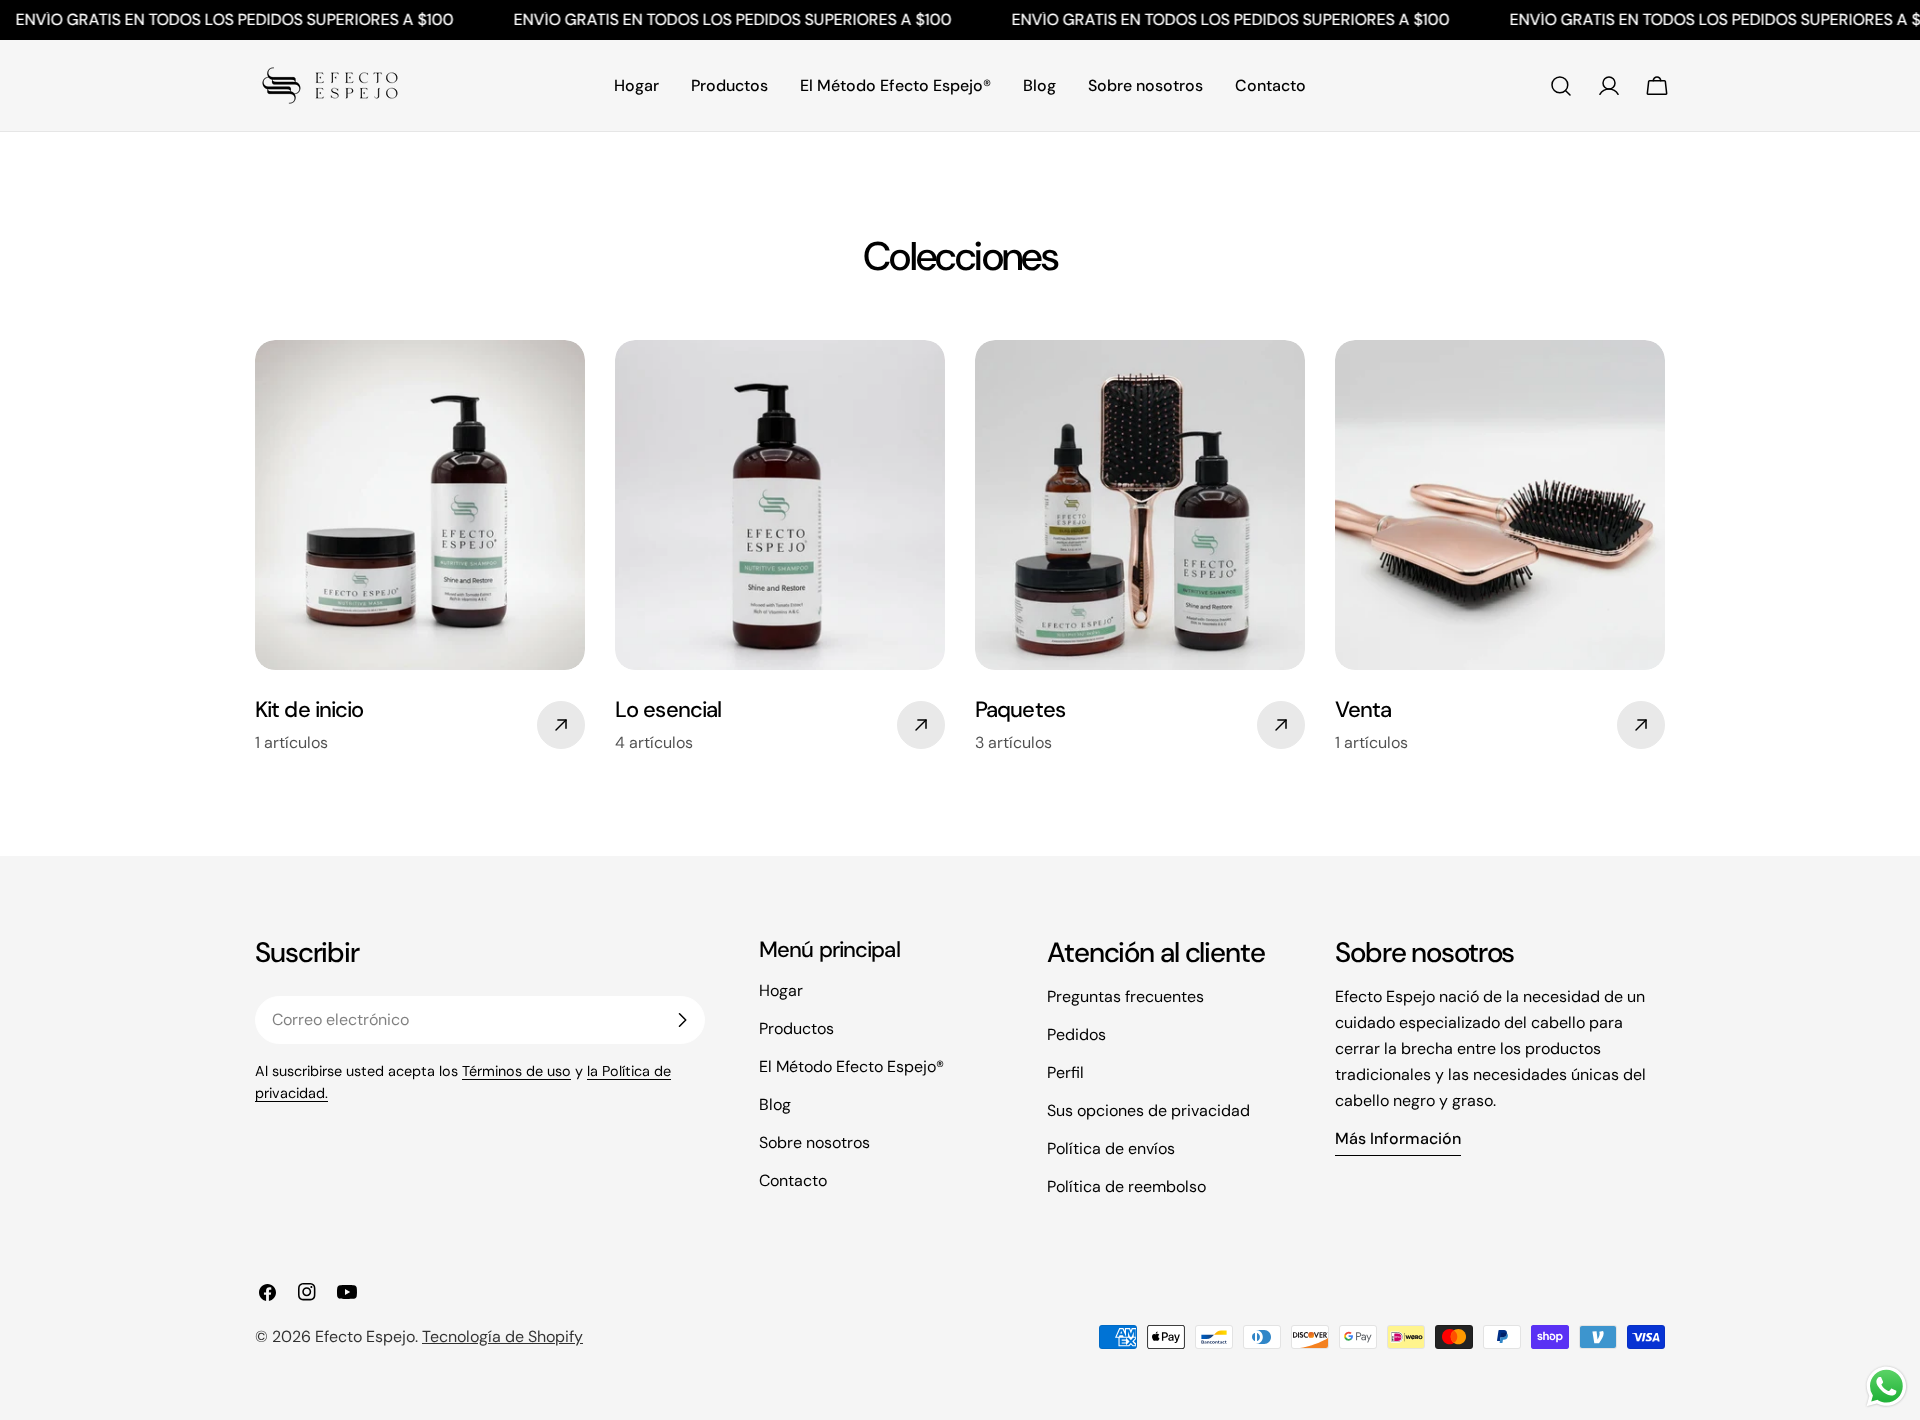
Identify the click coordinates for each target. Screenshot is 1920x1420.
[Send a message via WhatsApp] (1886, 1386)
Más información (1398, 1138)
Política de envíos (1111, 1148)
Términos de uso (516, 1071)
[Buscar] (1561, 86)
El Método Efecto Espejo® (851, 1066)
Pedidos (1076, 1034)
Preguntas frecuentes (1125, 996)
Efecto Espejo (365, 1336)
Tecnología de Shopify (502, 1336)
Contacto (793, 1180)
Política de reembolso (1126, 1186)
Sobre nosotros (814, 1142)
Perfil (1065, 1072)
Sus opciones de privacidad (1148, 1110)
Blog (775, 1104)
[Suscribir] (682, 1020)
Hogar (781, 990)
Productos (796, 1028)
